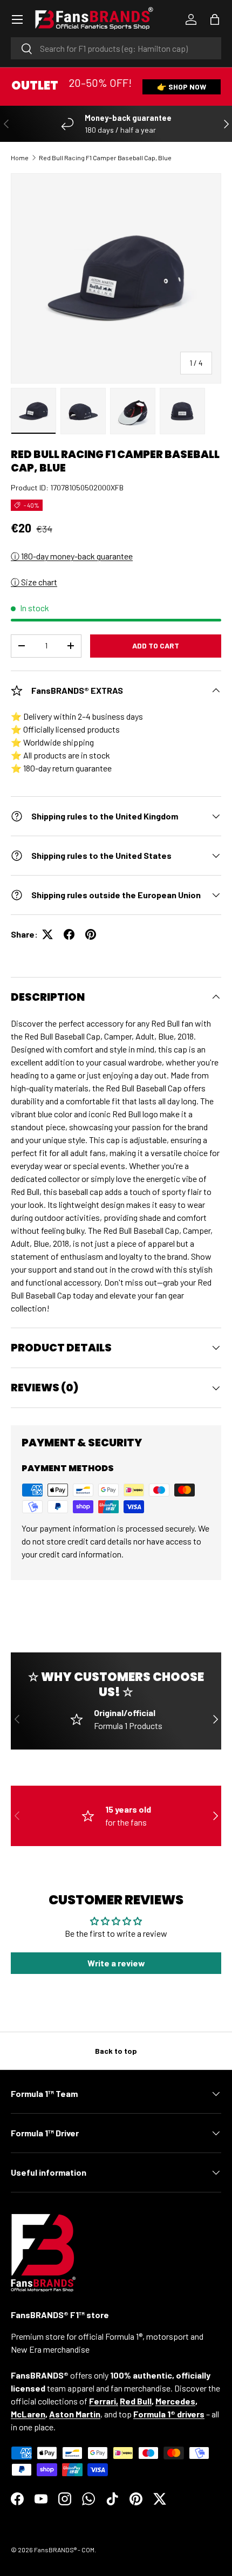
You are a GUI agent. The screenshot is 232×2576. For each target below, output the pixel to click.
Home (20, 158)
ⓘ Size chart (34, 582)
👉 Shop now (182, 87)
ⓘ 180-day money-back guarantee (72, 556)
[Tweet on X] (47, 934)
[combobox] (116, 48)
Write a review (116, 1963)
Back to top (116, 2051)
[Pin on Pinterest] (91, 934)
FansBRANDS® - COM (64, 2550)
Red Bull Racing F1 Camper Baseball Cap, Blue (105, 158)
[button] (215, 19)
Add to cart (156, 645)
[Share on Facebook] (69, 934)
